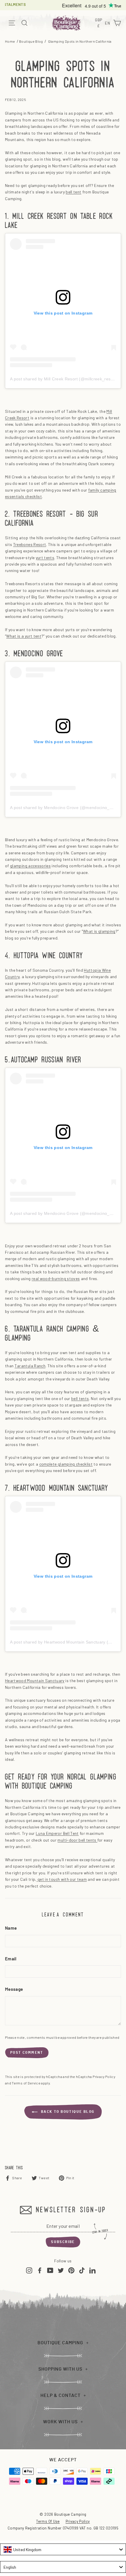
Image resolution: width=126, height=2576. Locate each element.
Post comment (27, 2053)
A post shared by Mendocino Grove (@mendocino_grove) (66, 808)
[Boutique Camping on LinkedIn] (92, 2270)
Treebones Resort (30, 544)
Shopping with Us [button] (60, 2369)
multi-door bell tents (77, 1840)
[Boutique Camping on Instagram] (29, 2270)
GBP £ (99, 23)
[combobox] (63, 2549)
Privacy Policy (104, 2077)
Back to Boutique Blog (67, 2112)
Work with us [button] (60, 2422)
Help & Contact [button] (61, 2395)
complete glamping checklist (66, 1464)
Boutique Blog (31, 41)
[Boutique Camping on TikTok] (82, 2270)
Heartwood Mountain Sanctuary (35, 1681)
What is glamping (99, 931)
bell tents (80, 1398)
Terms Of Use (48, 2521)
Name (11, 1928)
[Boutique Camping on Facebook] (40, 2270)
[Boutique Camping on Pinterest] (71, 2270)
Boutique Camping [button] (60, 2343)
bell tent (73, 192)
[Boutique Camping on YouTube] (50, 2270)
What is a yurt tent (24, 636)
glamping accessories (30, 866)
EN (108, 24)
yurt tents (45, 558)
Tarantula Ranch (30, 1366)
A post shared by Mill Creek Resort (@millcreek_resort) (64, 379)
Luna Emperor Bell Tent (57, 1833)
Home (10, 41)
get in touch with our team (62, 1879)
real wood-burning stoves (56, 1278)
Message (14, 1989)
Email (11, 1959)
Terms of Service (26, 2083)
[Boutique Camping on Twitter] (61, 2270)
